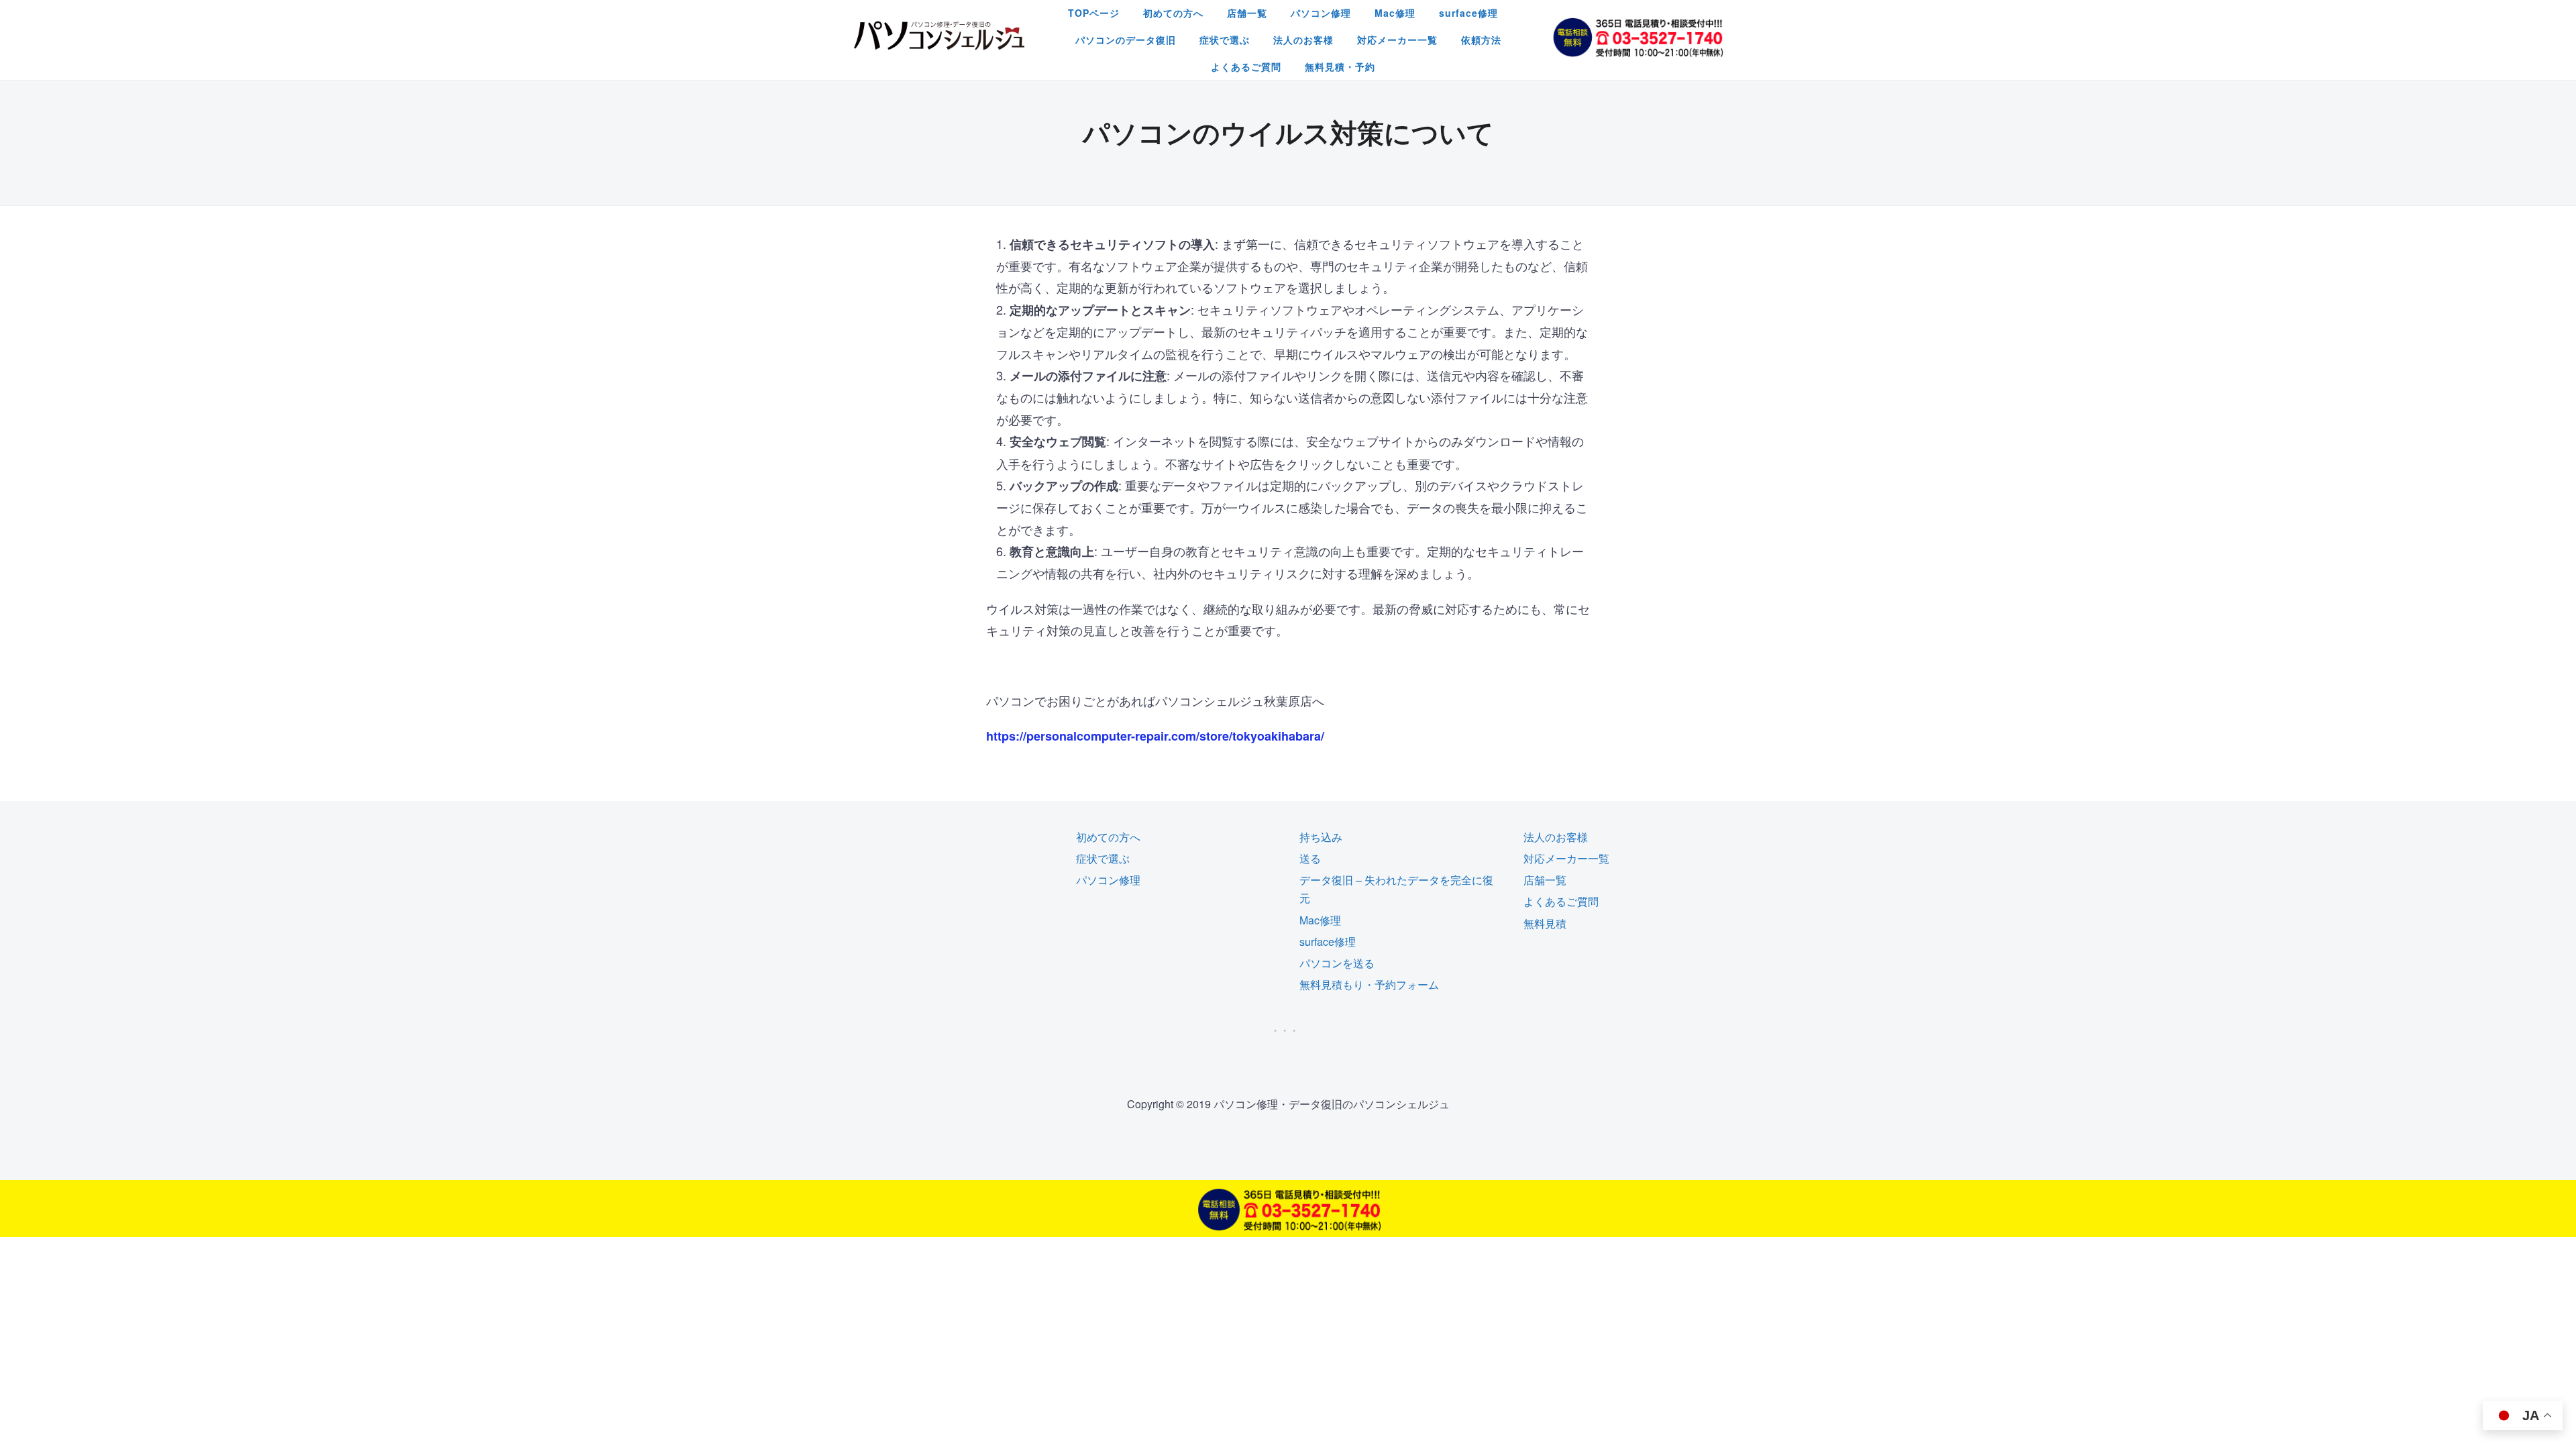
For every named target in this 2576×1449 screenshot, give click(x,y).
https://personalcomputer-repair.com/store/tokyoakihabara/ (1155, 736)
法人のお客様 (1303, 40)
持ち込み (1321, 837)
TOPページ (1094, 13)
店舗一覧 (1247, 13)
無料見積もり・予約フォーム (1369, 984)
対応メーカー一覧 (1397, 40)
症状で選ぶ (1225, 40)
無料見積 (1545, 923)
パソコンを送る (1337, 963)
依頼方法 (1481, 40)
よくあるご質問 (1246, 66)
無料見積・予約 (1340, 66)
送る (1310, 858)
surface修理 (1468, 13)
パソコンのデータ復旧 (1126, 40)
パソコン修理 (1321, 13)
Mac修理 (1395, 13)
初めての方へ (1173, 13)
